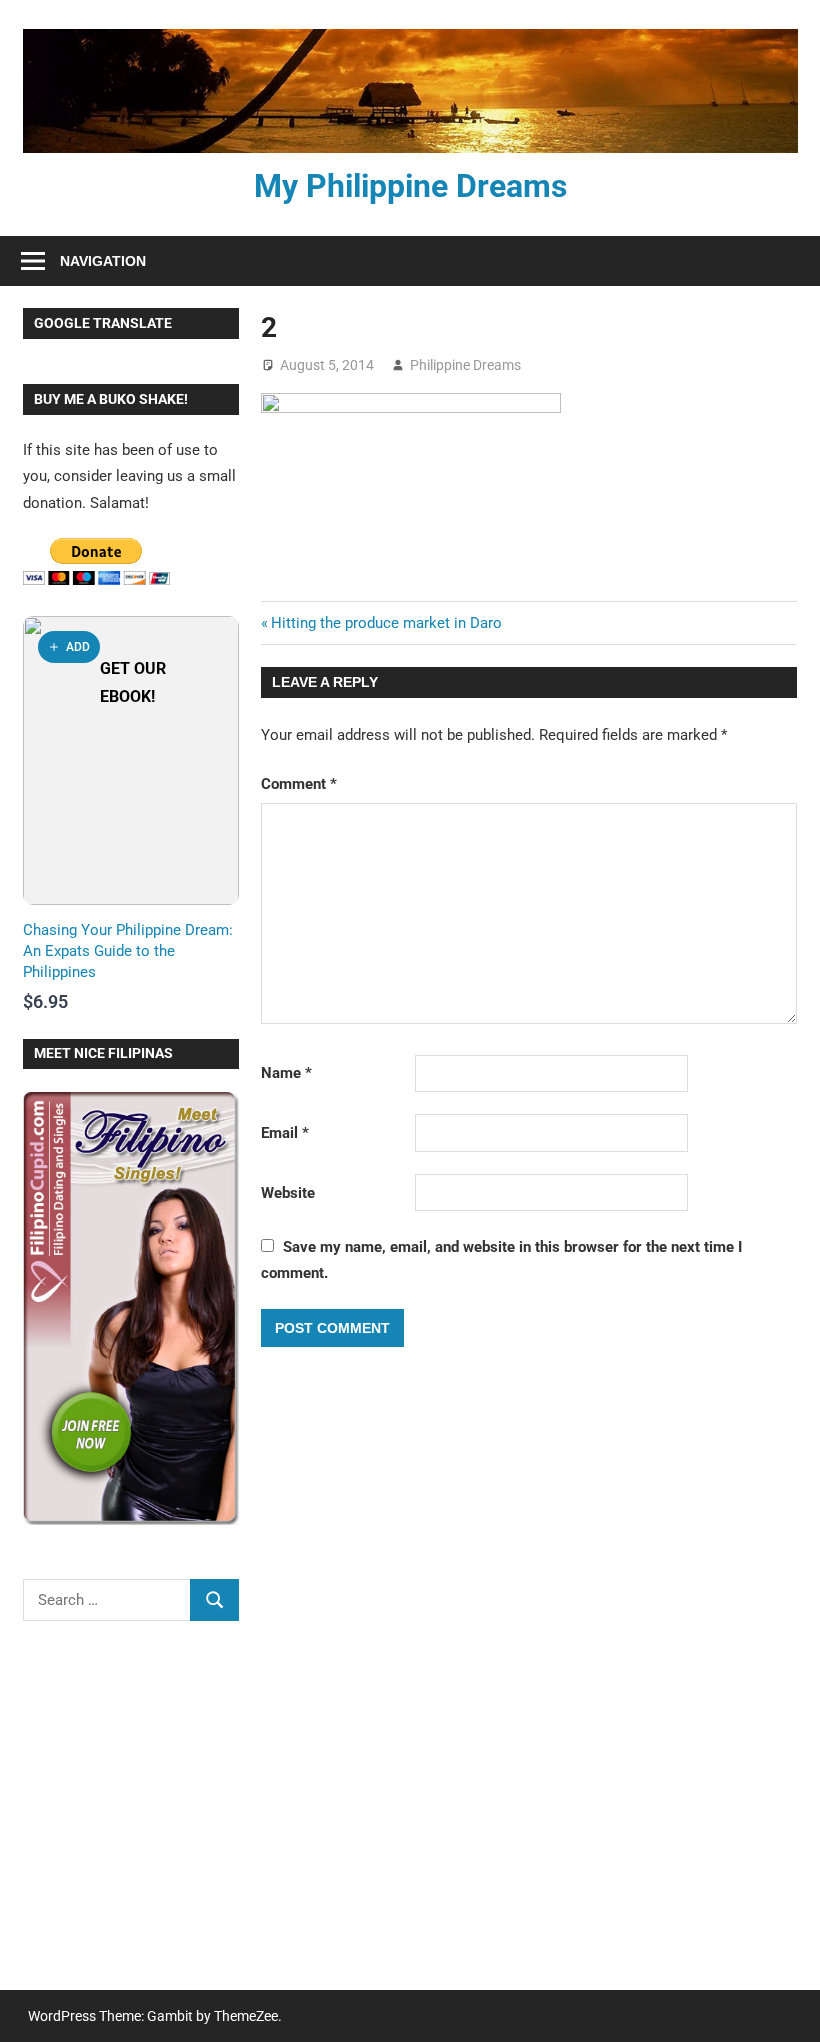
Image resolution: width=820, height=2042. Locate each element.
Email (285, 1133)
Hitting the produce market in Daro (386, 623)
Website (288, 1193)
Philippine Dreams (465, 365)
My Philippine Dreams (410, 186)
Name (286, 1073)
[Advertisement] (131, 1819)
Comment (299, 784)
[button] (69, 647)
